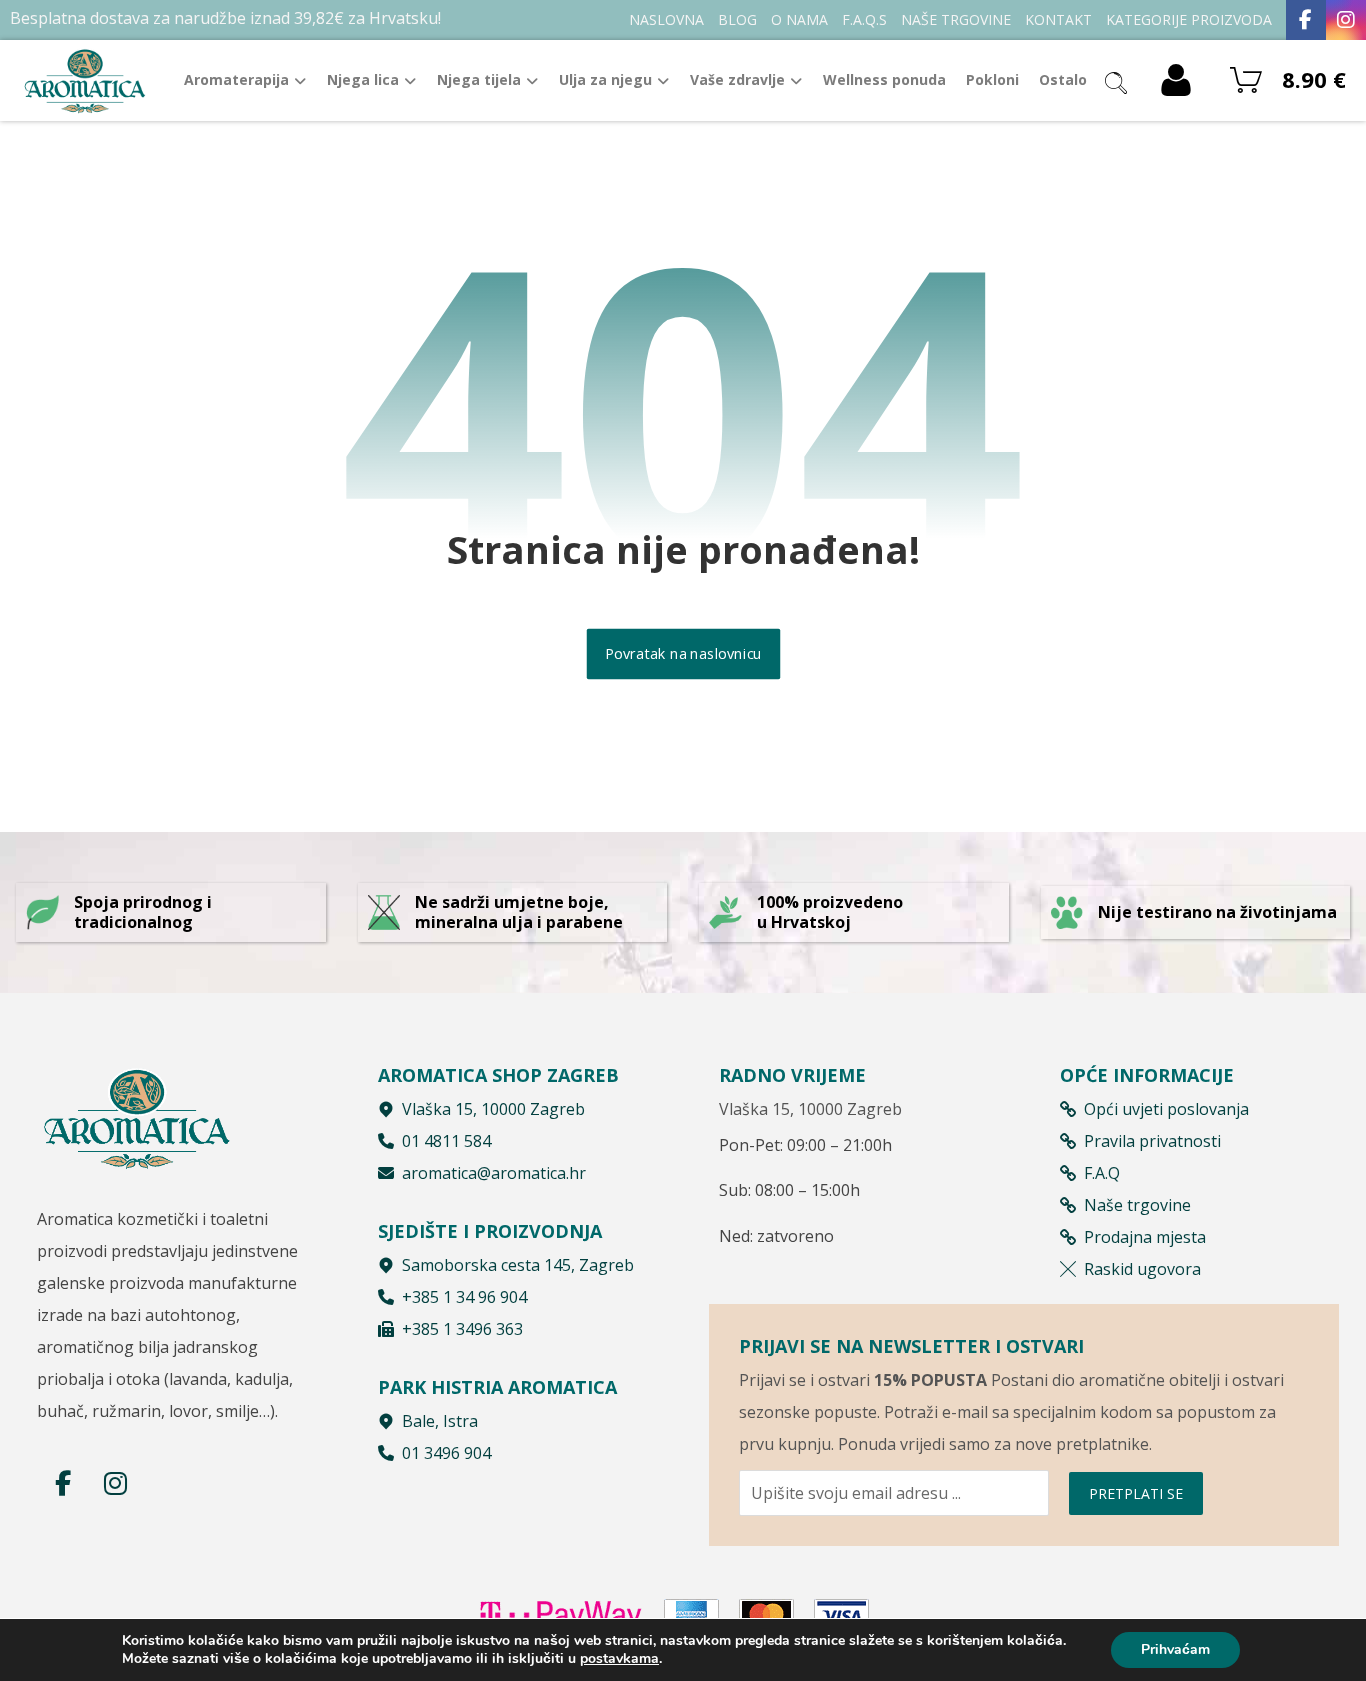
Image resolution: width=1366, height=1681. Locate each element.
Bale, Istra (440, 1421)
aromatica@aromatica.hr (494, 1173)
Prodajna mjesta (1145, 1237)
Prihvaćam (1175, 1649)
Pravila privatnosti (1152, 1141)
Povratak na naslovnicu (683, 654)
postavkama (619, 1659)
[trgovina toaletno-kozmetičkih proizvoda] (85, 80)
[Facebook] (1306, 20)
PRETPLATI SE (1136, 1493)
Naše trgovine (1137, 1205)
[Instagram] (1346, 20)
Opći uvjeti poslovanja (1166, 1109)
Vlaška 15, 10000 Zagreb (493, 1109)
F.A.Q (1102, 1173)
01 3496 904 (446, 1453)
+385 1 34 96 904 (464, 1297)
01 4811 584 (446, 1141)
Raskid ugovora (1142, 1269)
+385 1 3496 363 (462, 1329)
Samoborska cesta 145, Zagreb (518, 1265)
